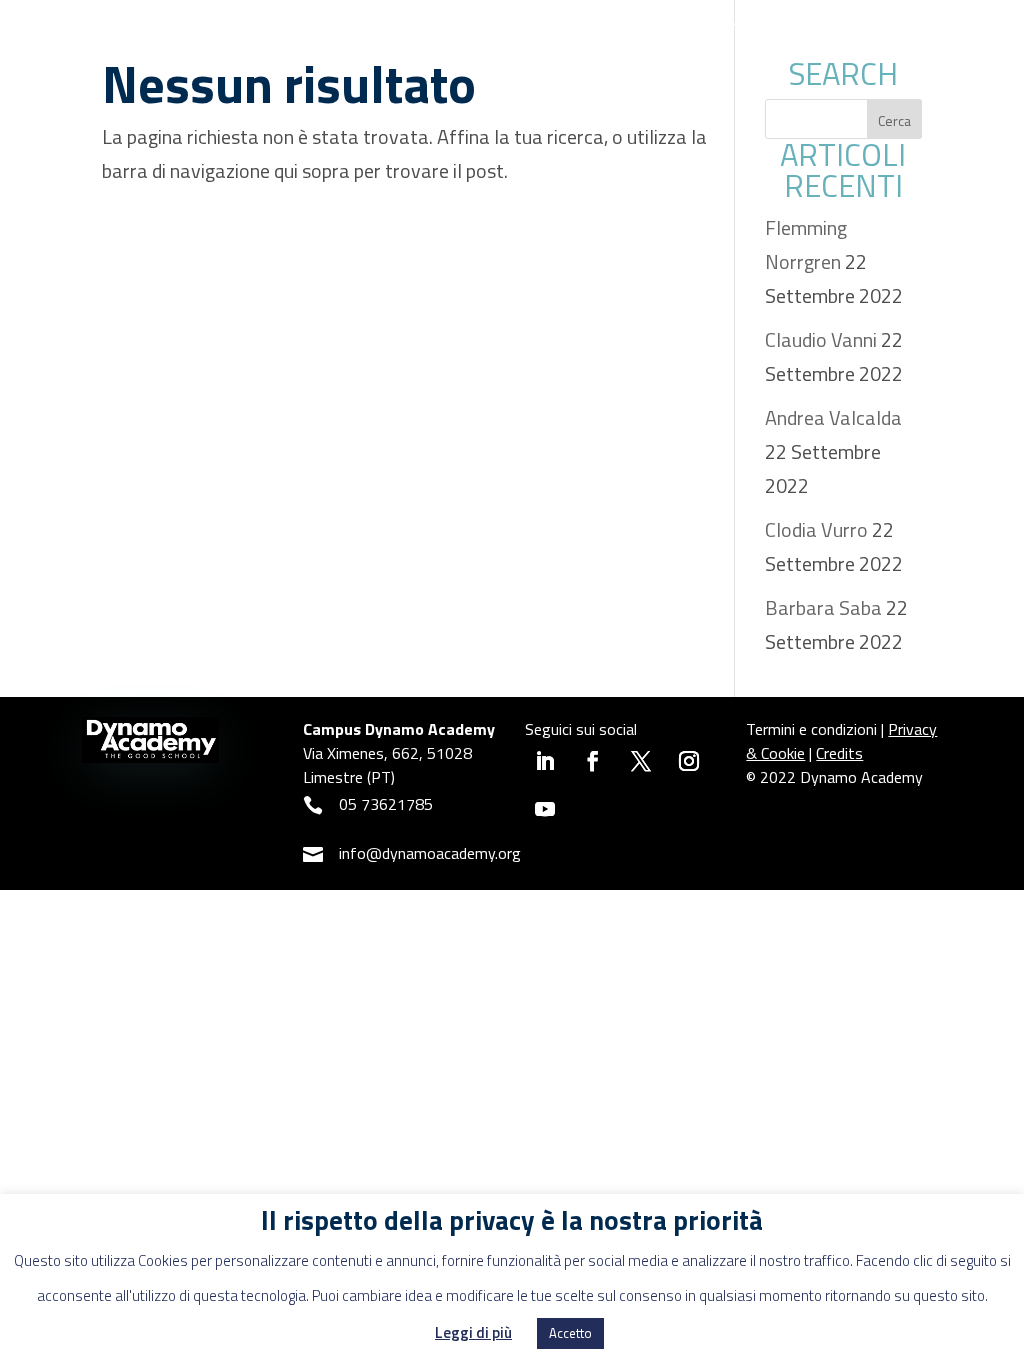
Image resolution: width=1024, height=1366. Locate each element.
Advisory (764, 19)
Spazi (389, 19)
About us (499, 19)
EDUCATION (632, 19)
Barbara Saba (823, 607)
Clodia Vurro (816, 529)
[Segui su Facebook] (593, 761)
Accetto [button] (570, 1333)
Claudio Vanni (821, 339)
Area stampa (872, 48)
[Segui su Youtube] (545, 809)
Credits (839, 753)
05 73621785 (386, 804)
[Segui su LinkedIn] (545, 761)
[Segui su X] (641, 761)
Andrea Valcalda (833, 417)
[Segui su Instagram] (689, 761)
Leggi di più (473, 1332)
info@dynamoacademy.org (430, 853)
